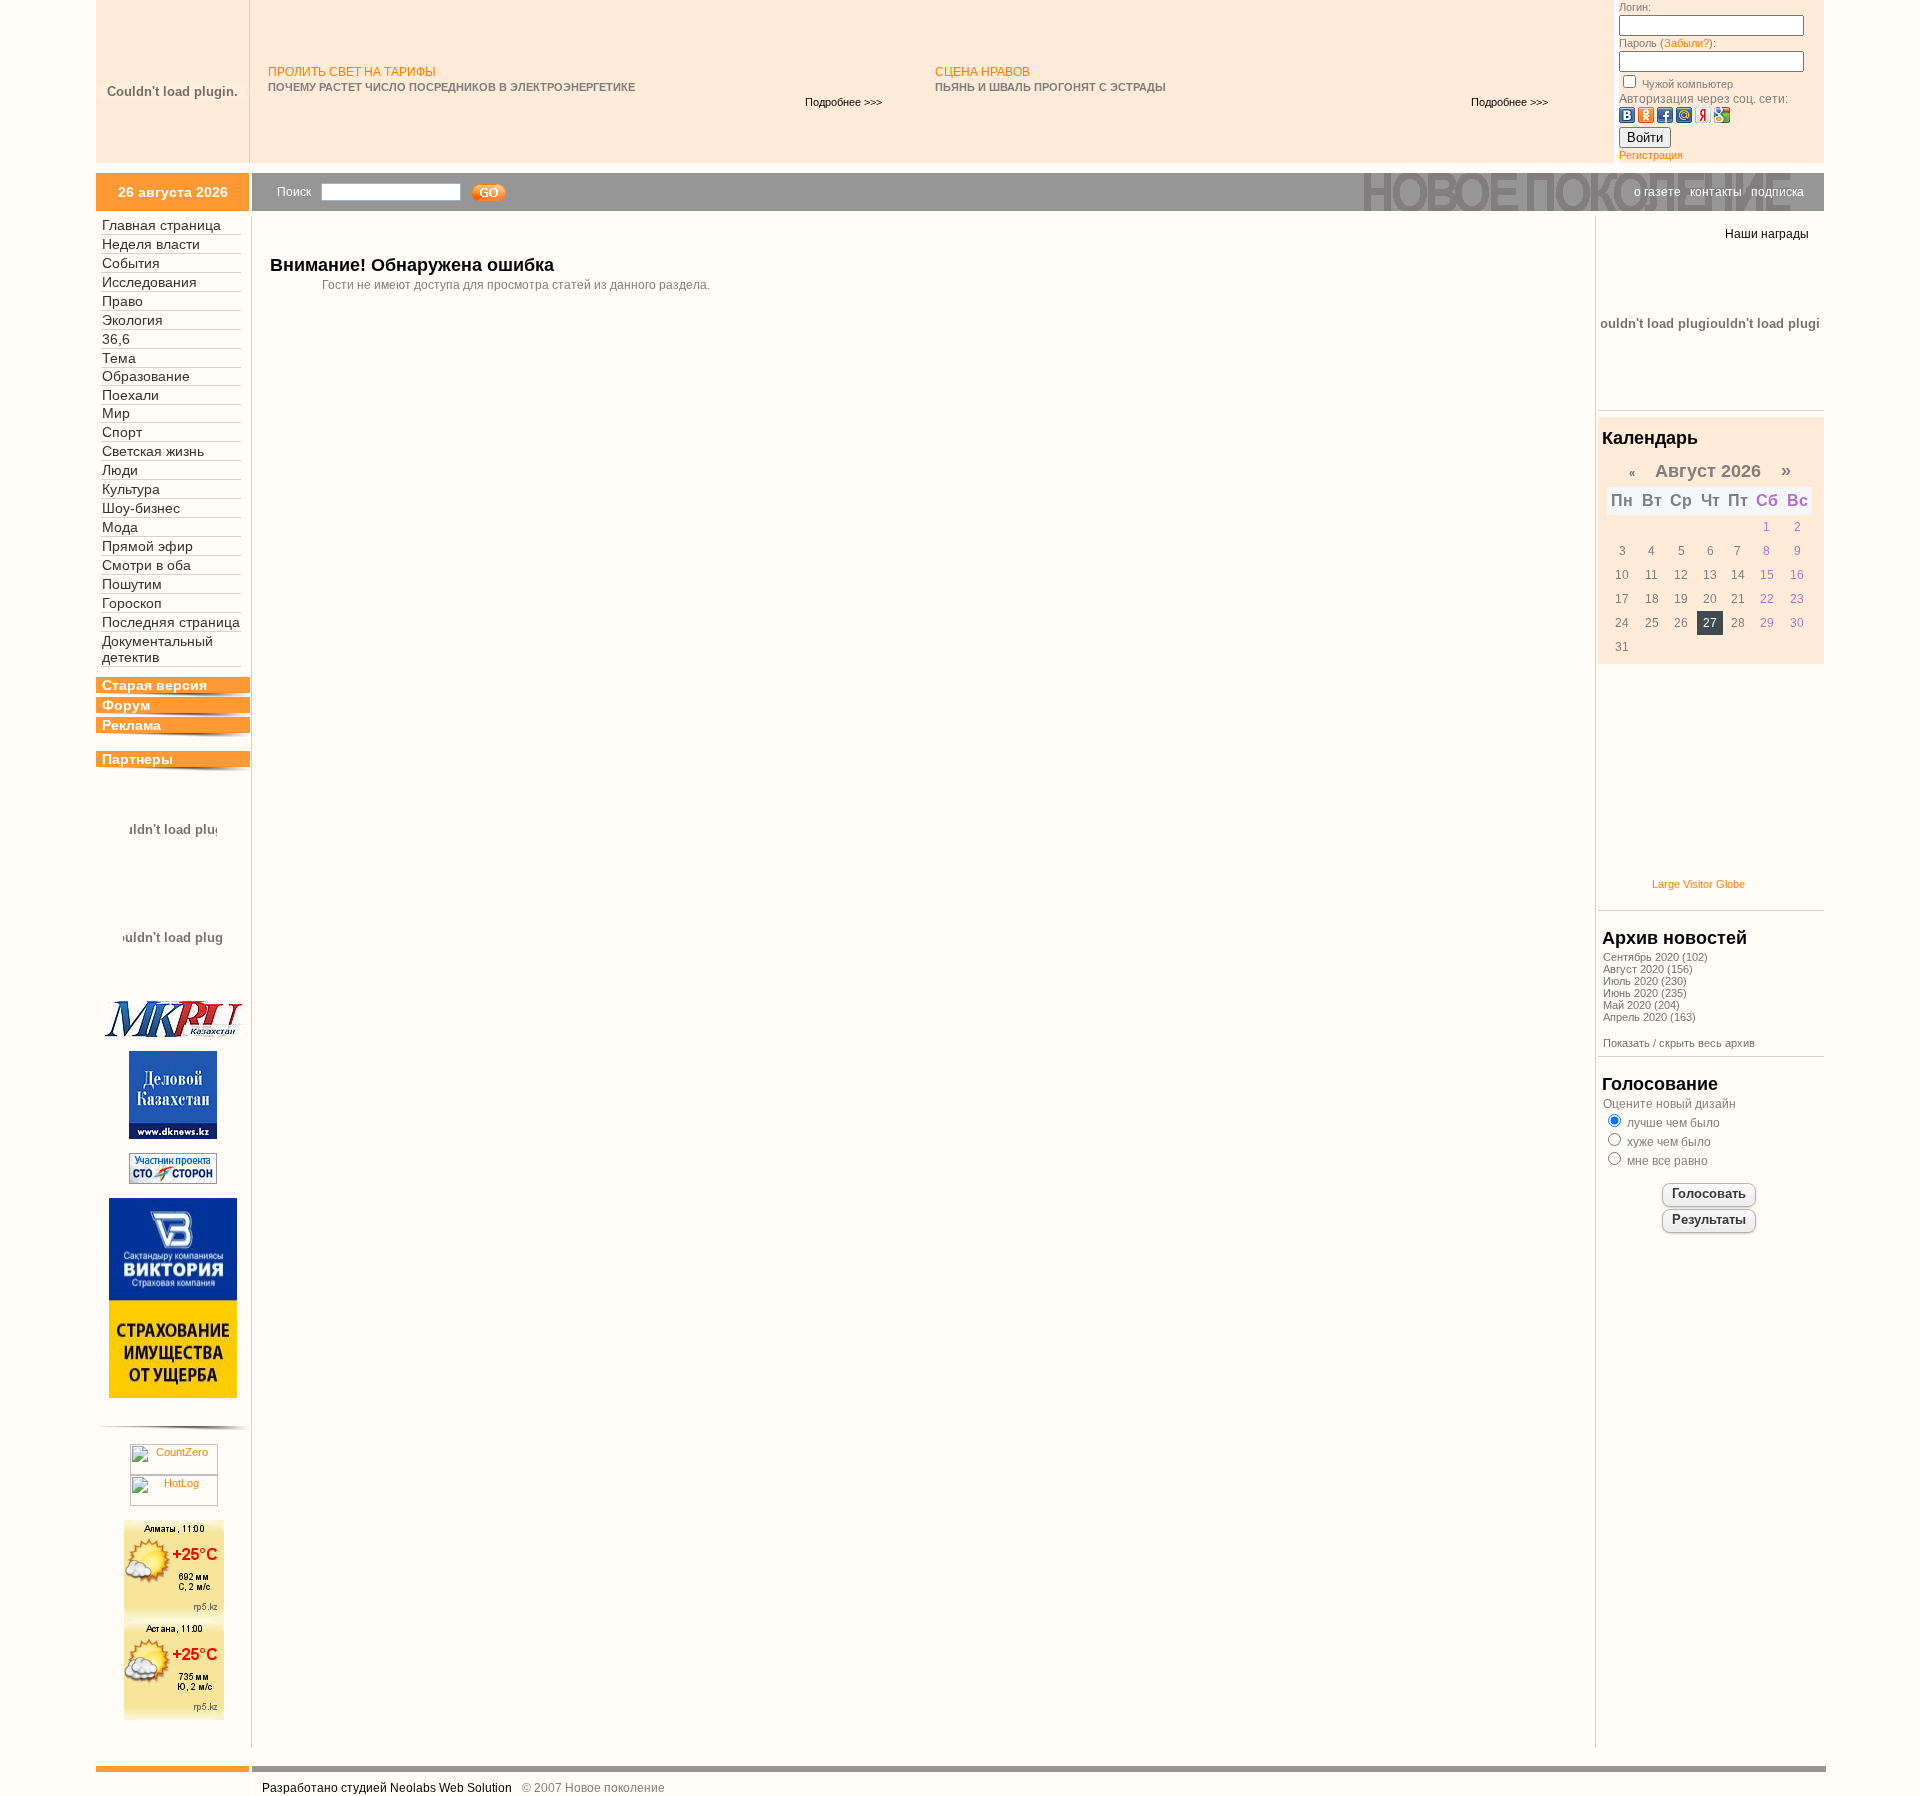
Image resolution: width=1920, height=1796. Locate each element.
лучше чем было (1672, 1123)
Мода (120, 527)
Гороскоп (132, 603)
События (131, 263)
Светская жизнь (153, 451)
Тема (119, 358)
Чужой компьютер (1686, 84)
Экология (132, 320)
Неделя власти (151, 244)
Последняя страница (171, 622)
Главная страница (161, 225)
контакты (1716, 192)
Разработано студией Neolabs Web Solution (387, 1788)
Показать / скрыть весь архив (1679, 1043)
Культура (131, 489)
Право (122, 301)
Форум (126, 705)
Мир (116, 413)
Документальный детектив (157, 649)
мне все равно (1666, 1161)
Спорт (122, 432)
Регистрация (1651, 155)
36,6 (116, 339)
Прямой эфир (147, 546)
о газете (1657, 192)
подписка (1777, 192)
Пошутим (132, 584)
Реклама (131, 725)
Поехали (130, 395)
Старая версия (154, 685)
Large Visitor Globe (1698, 884)
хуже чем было (1667, 1142)
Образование (146, 376)
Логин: (1635, 7)
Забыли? (1686, 43)
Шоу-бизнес (141, 508)
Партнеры (137, 759)
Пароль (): (1667, 43)
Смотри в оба (146, 565)
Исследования (149, 282)
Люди (120, 470)
